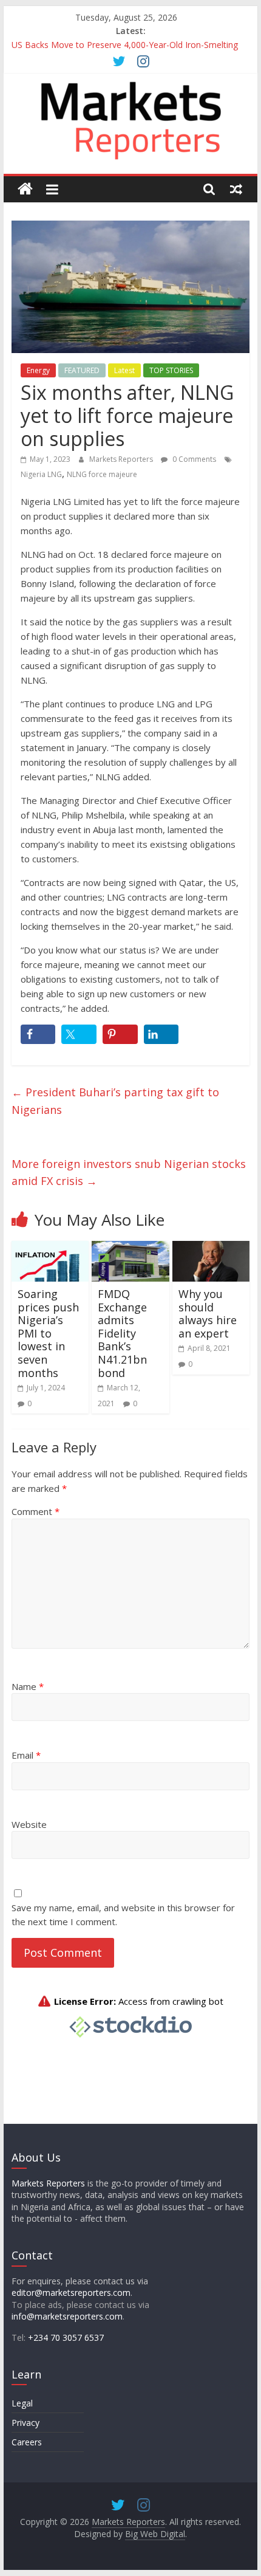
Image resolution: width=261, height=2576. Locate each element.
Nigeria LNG (41, 474)
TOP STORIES (171, 370)
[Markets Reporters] (25, 189)
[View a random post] (236, 189)
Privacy (25, 2423)
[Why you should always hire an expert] (211, 1248)
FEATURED (82, 370)
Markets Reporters (122, 459)
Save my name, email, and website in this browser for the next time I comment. (123, 1915)
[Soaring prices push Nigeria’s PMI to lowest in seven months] (50, 1248)
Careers (27, 2442)
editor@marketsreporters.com (71, 2293)
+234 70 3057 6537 (66, 2337)
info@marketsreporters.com (67, 2316)
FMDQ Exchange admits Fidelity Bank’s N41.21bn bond (122, 1333)
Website (29, 1824)
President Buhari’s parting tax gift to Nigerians (115, 1101)
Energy (38, 370)
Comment (36, 1511)
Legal (22, 2403)
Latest (124, 370)
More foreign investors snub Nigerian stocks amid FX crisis (129, 1173)
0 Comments (193, 459)
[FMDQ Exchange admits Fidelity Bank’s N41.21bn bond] (130, 1248)
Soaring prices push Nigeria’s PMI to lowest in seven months (48, 1333)
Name (28, 1686)
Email (26, 1755)
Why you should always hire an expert (208, 1314)
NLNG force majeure (102, 474)
